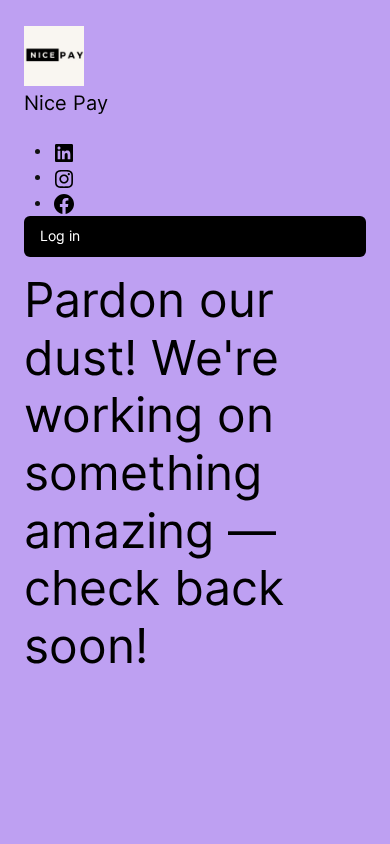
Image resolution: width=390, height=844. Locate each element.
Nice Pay (66, 103)
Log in (60, 235)
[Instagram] (64, 177)
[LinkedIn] (64, 151)
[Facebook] (64, 203)
